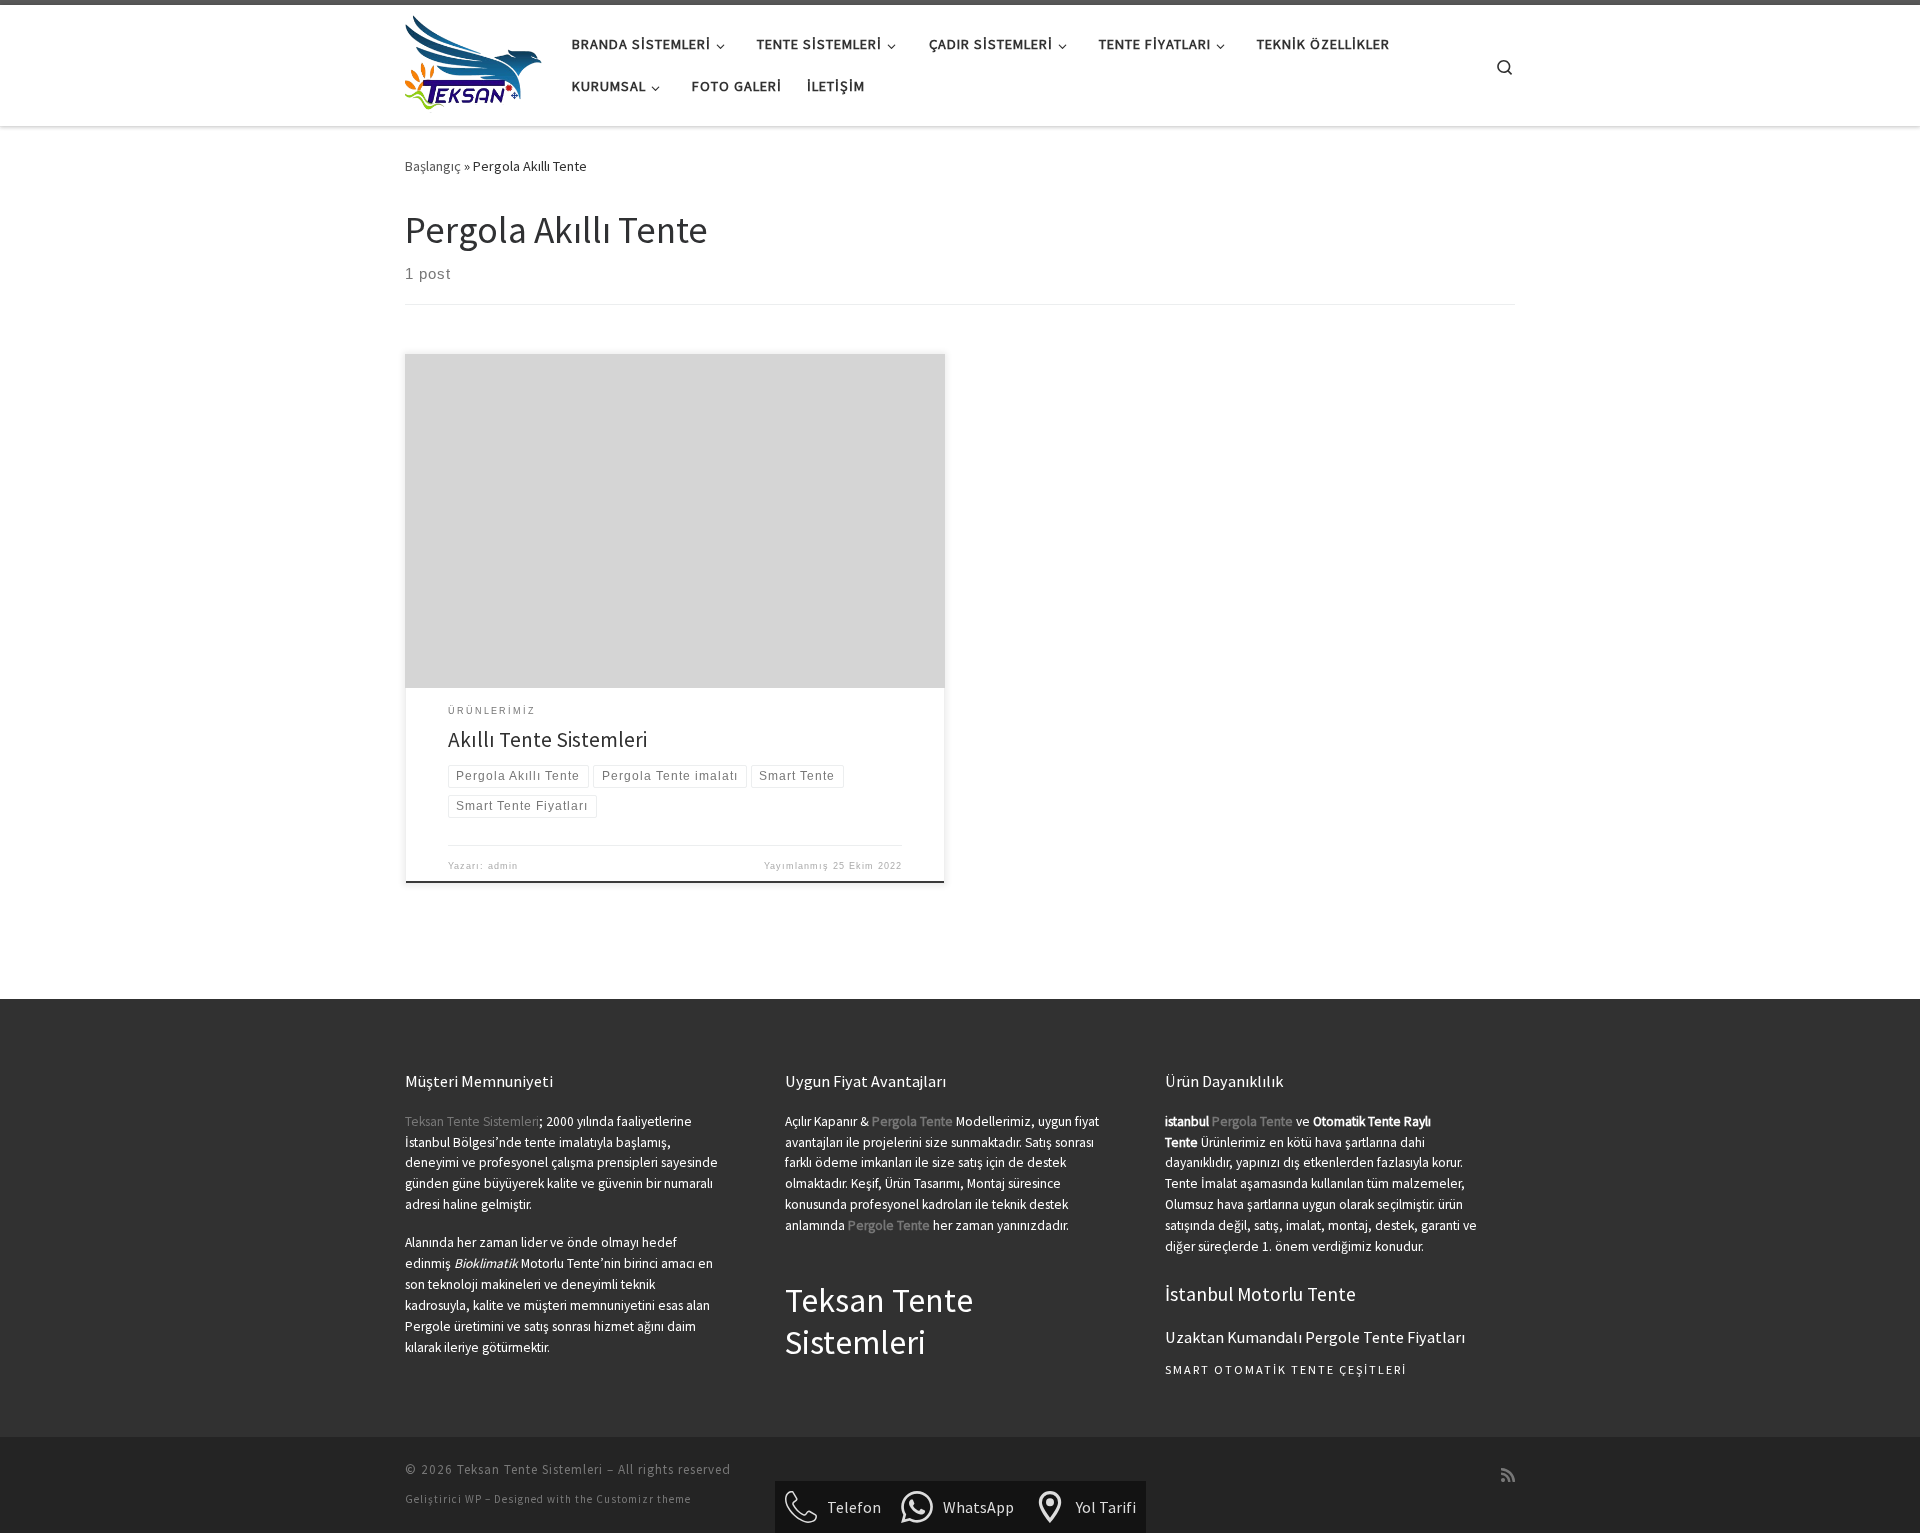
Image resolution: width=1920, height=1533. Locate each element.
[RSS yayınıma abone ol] (1508, 1475)
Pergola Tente (1252, 1121)
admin (503, 866)
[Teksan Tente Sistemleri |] (473, 61)
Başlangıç (433, 166)
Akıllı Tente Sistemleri (547, 739)
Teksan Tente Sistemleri (472, 1121)
